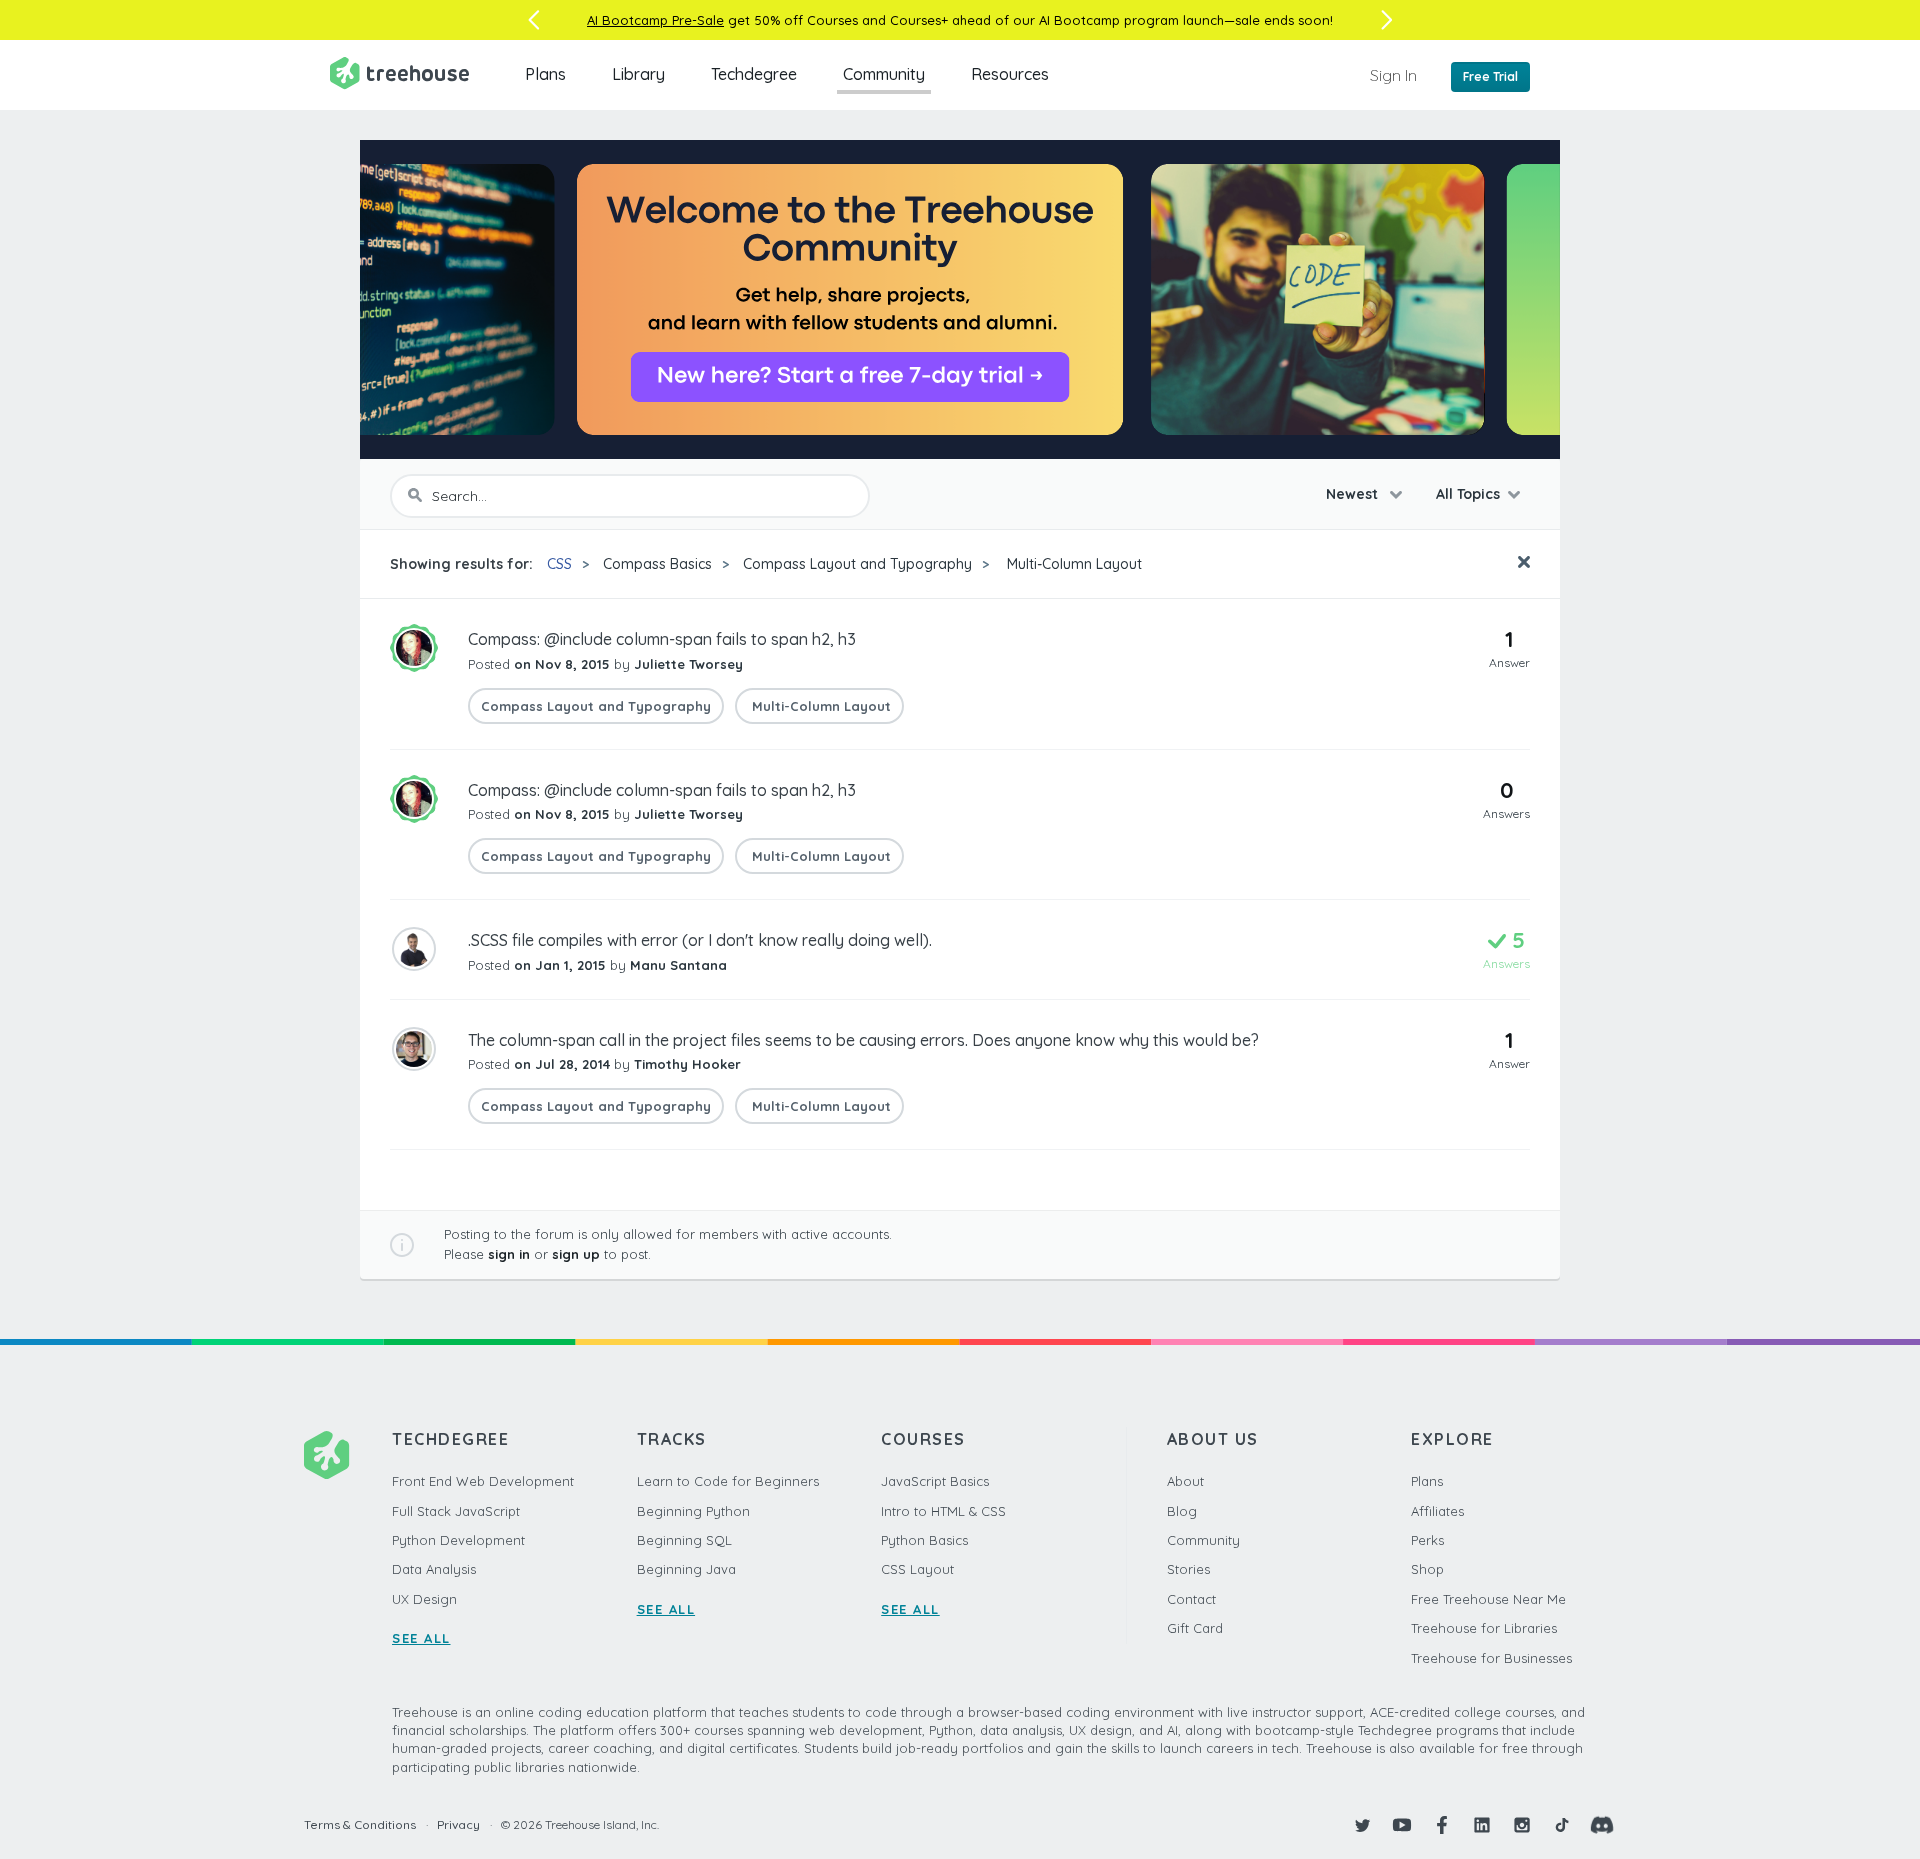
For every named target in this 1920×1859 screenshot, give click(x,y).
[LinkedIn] (1482, 1825)
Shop (1427, 1569)
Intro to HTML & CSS (943, 1511)
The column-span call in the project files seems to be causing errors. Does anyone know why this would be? (863, 1040)
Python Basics (924, 1540)
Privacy (458, 1824)
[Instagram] (1522, 1825)
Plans (545, 74)
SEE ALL (421, 1638)
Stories (1188, 1569)
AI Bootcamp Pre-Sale (655, 20)
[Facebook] (1442, 1825)
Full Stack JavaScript (456, 1511)
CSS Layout (917, 1569)
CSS (559, 564)
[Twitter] (1362, 1825)
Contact (1191, 1599)
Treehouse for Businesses (1491, 1658)
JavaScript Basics (935, 1481)
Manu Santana (678, 965)
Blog (1182, 1511)
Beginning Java (686, 1569)
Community (884, 74)
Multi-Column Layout (1072, 564)
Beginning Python (693, 1511)
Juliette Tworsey (688, 664)
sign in (509, 1254)
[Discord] (1602, 1825)
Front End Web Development (483, 1481)
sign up (576, 1254)
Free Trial (1490, 76)
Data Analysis (434, 1569)
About (1185, 1481)
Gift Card (1195, 1628)
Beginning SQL (684, 1540)
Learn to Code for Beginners (728, 1481)
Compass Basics (657, 564)
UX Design (424, 1599)
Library (638, 74)
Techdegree (754, 74)
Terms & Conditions (360, 1824)
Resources (1010, 74)
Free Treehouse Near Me (1488, 1599)
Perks (1427, 1540)
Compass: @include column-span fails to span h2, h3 (662, 639)
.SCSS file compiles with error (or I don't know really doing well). (700, 940)
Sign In (1393, 75)
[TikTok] (1562, 1825)
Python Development (458, 1540)
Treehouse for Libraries (1484, 1628)
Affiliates (1437, 1511)
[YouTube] (1402, 1825)
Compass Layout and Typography (857, 564)
